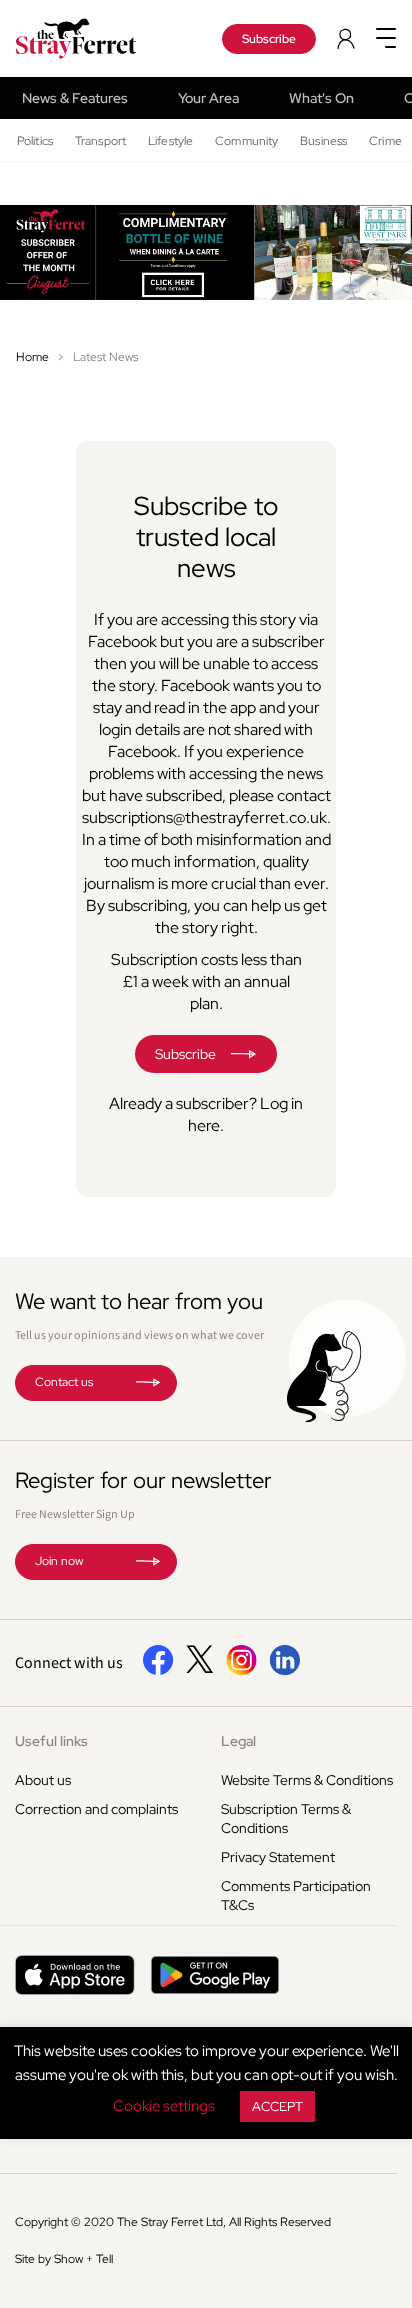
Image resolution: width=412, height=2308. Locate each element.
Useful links (51, 1741)
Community (246, 141)
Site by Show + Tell (64, 2259)
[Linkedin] (284, 1671)
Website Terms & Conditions (307, 1780)
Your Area (208, 98)
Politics (35, 141)
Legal (238, 1741)
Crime (385, 141)
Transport (100, 141)
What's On (321, 98)
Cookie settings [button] (164, 2106)
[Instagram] (241, 1671)
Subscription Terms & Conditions (286, 1818)
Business (323, 141)
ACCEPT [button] (277, 2106)
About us (43, 1780)
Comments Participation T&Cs (296, 1895)
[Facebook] (158, 1671)
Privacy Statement (278, 1857)
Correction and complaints (96, 1809)
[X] (200, 1668)
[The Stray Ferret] (90, 38)
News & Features (75, 98)
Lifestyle (170, 141)
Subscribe (269, 39)
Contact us (64, 1382)
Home (32, 357)
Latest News (105, 357)
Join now (59, 1561)
